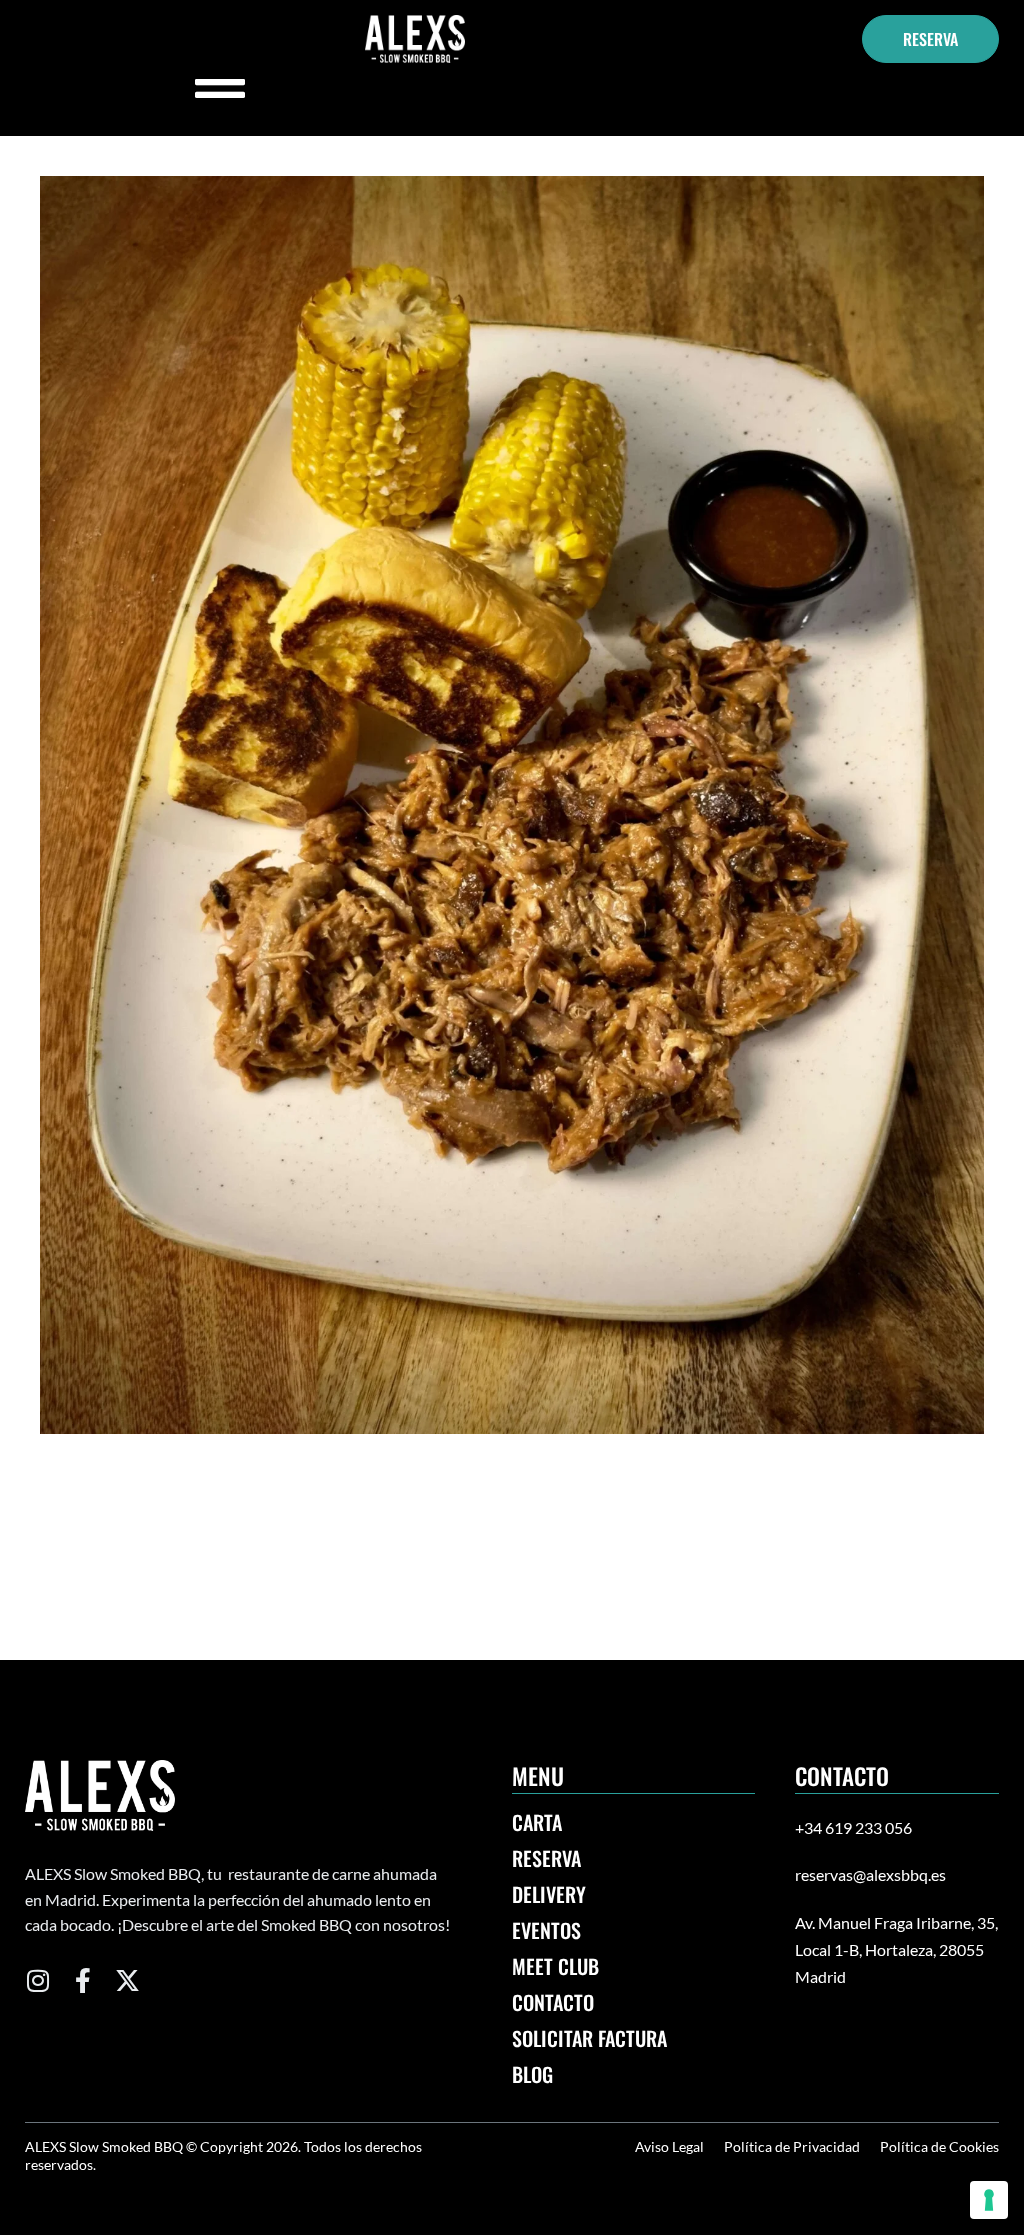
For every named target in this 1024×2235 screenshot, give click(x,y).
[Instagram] (37, 1980)
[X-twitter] (127, 1980)
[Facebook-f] (82, 1980)
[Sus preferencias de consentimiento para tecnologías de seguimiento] (989, 2200)
